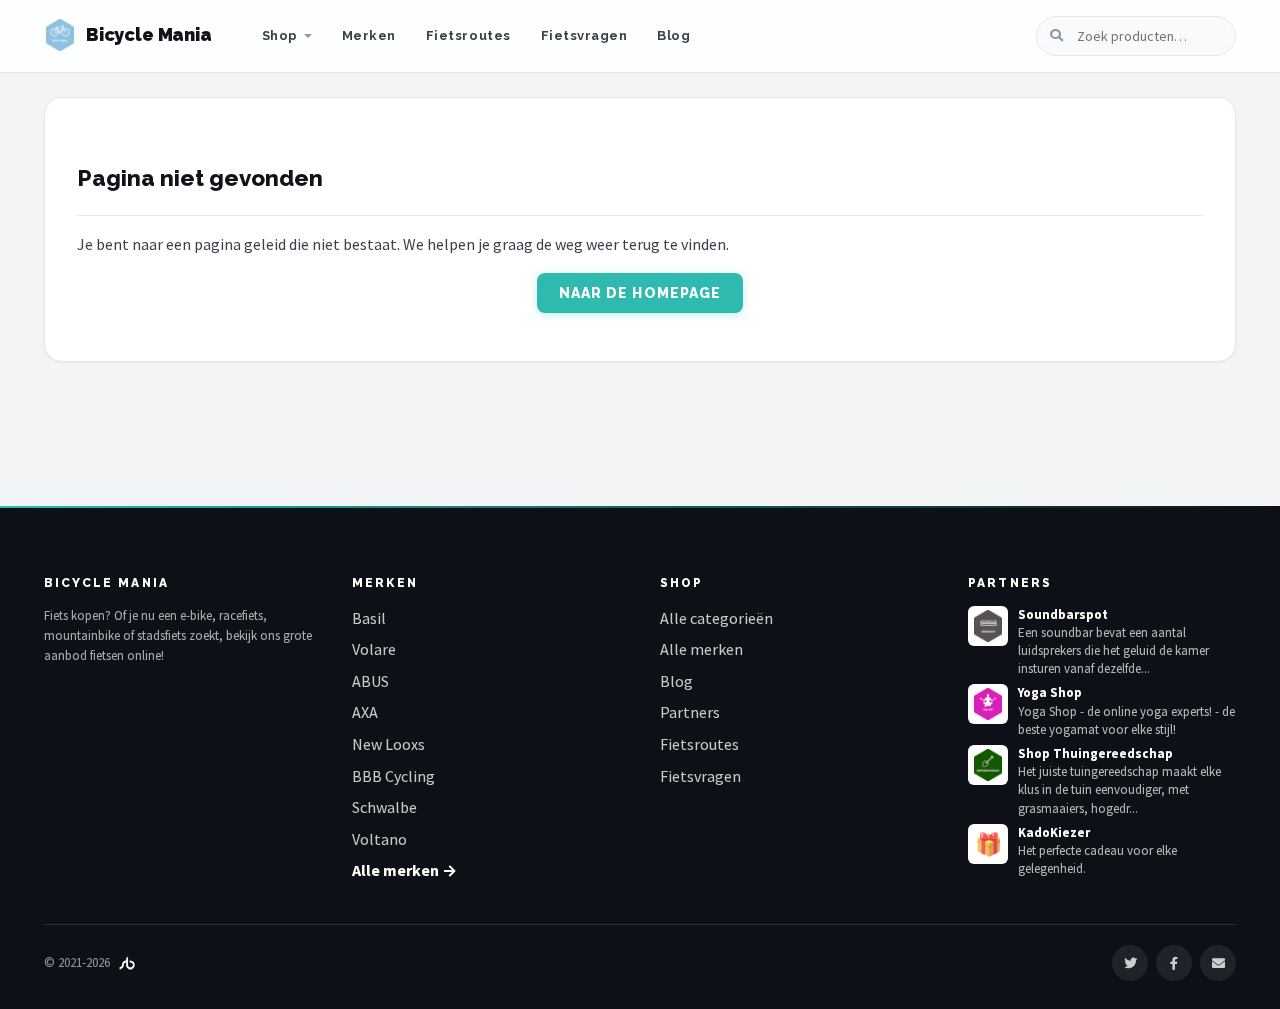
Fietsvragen (584, 35)
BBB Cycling (393, 776)
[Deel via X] (1130, 963)
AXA (365, 712)
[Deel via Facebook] (1174, 963)
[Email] (1218, 963)
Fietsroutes (468, 35)
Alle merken (701, 649)
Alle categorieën (716, 618)
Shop (280, 35)
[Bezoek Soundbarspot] (988, 626)
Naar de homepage (640, 293)
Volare (374, 649)
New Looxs (388, 744)
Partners (690, 712)
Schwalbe (384, 807)
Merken (369, 35)
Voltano (379, 839)
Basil (369, 618)
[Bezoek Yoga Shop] (988, 704)
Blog (673, 35)
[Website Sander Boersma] (127, 962)
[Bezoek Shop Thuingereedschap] (988, 765)
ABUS (370, 681)
